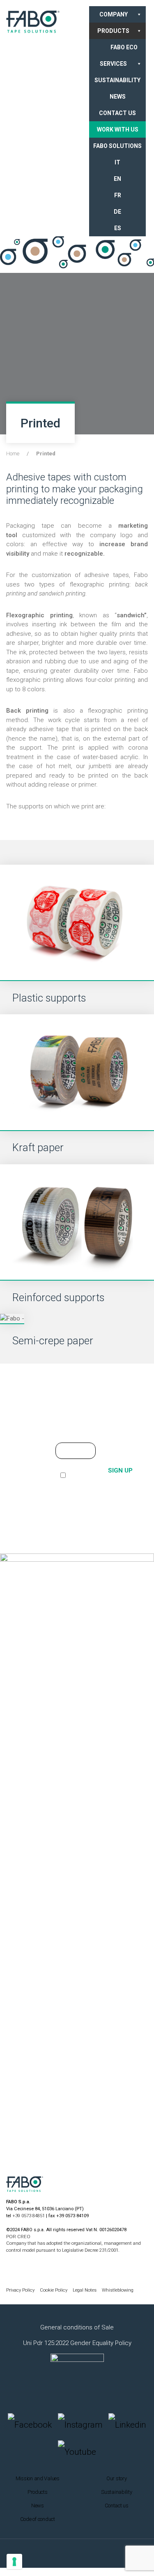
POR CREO (18, 2237)
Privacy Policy (21, 2290)
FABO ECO (124, 47)
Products (113, 31)
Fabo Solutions (117, 146)
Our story (117, 2478)
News (118, 97)
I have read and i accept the (72, 1485)
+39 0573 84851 (29, 2216)
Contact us (117, 113)
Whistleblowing (118, 2290)
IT (117, 162)
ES (118, 228)
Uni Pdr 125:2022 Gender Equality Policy (77, 2343)
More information (79, 1388)
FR (118, 195)
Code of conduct (38, 2519)
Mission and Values (38, 2478)
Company (114, 14)
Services (113, 64)
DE (117, 212)
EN (117, 179)
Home (13, 454)
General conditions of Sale (77, 2327)
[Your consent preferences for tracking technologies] (14, 2562)
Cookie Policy (54, 2290)
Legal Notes (85, 2290)
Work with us (118, 129)
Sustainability (117, 80)
